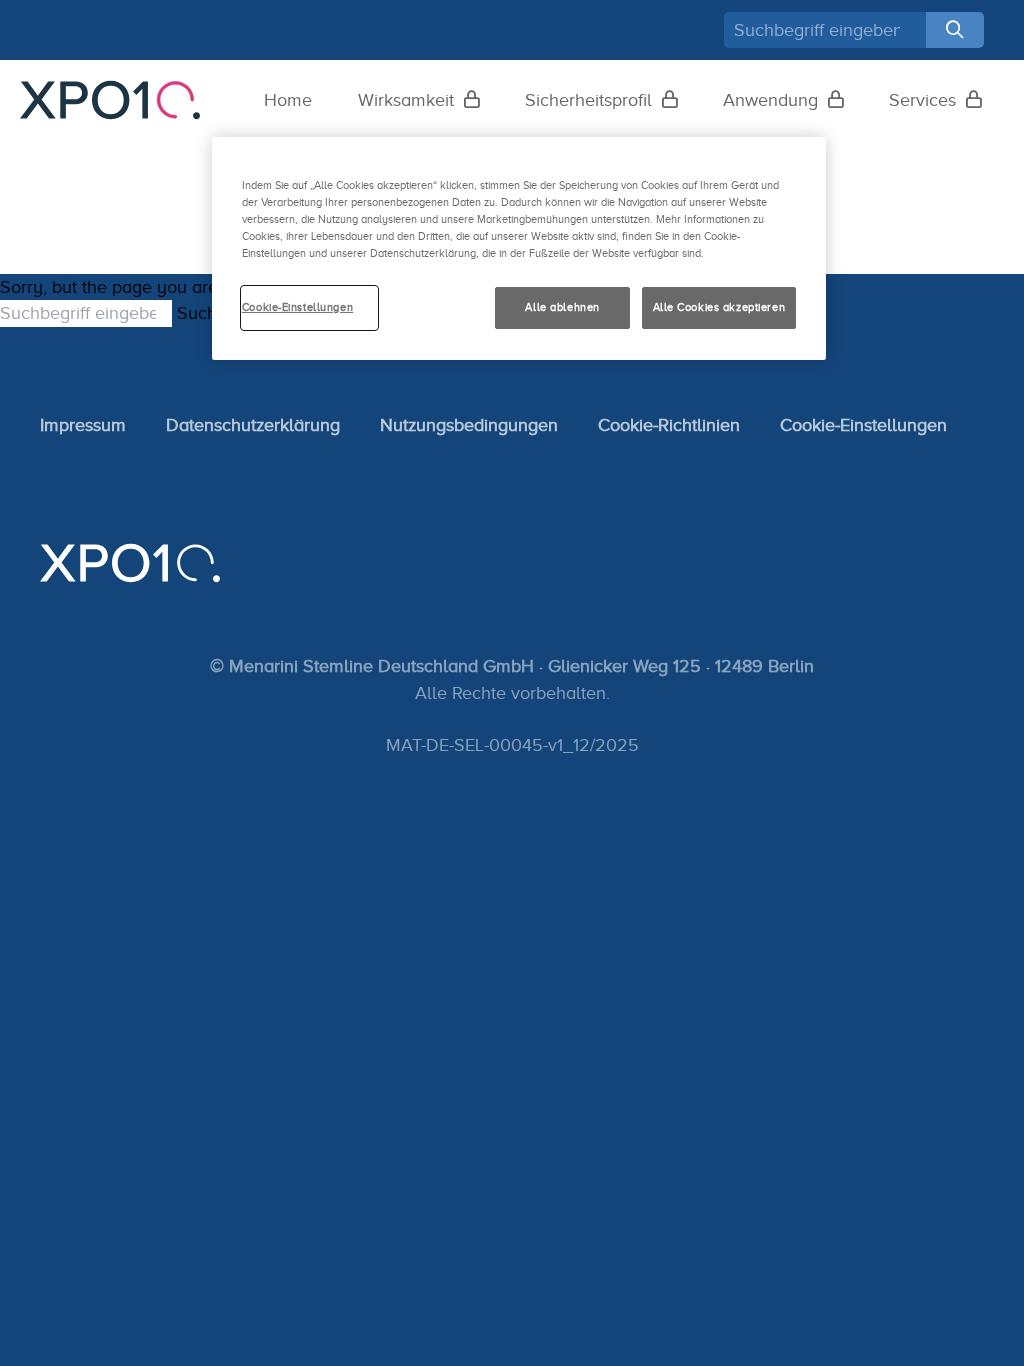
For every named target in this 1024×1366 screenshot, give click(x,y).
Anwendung (770, 100)
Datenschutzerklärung (253, 425)
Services (922, 100)
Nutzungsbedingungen (469, 425)
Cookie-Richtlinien (669, 425)
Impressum (83, 425)
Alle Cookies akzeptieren (719, 307)
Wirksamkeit (406, 100)
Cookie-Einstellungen (863, 425)
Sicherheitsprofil (588, 100)
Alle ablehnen (562, 307)
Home (288, 100)
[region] (519, 248)
